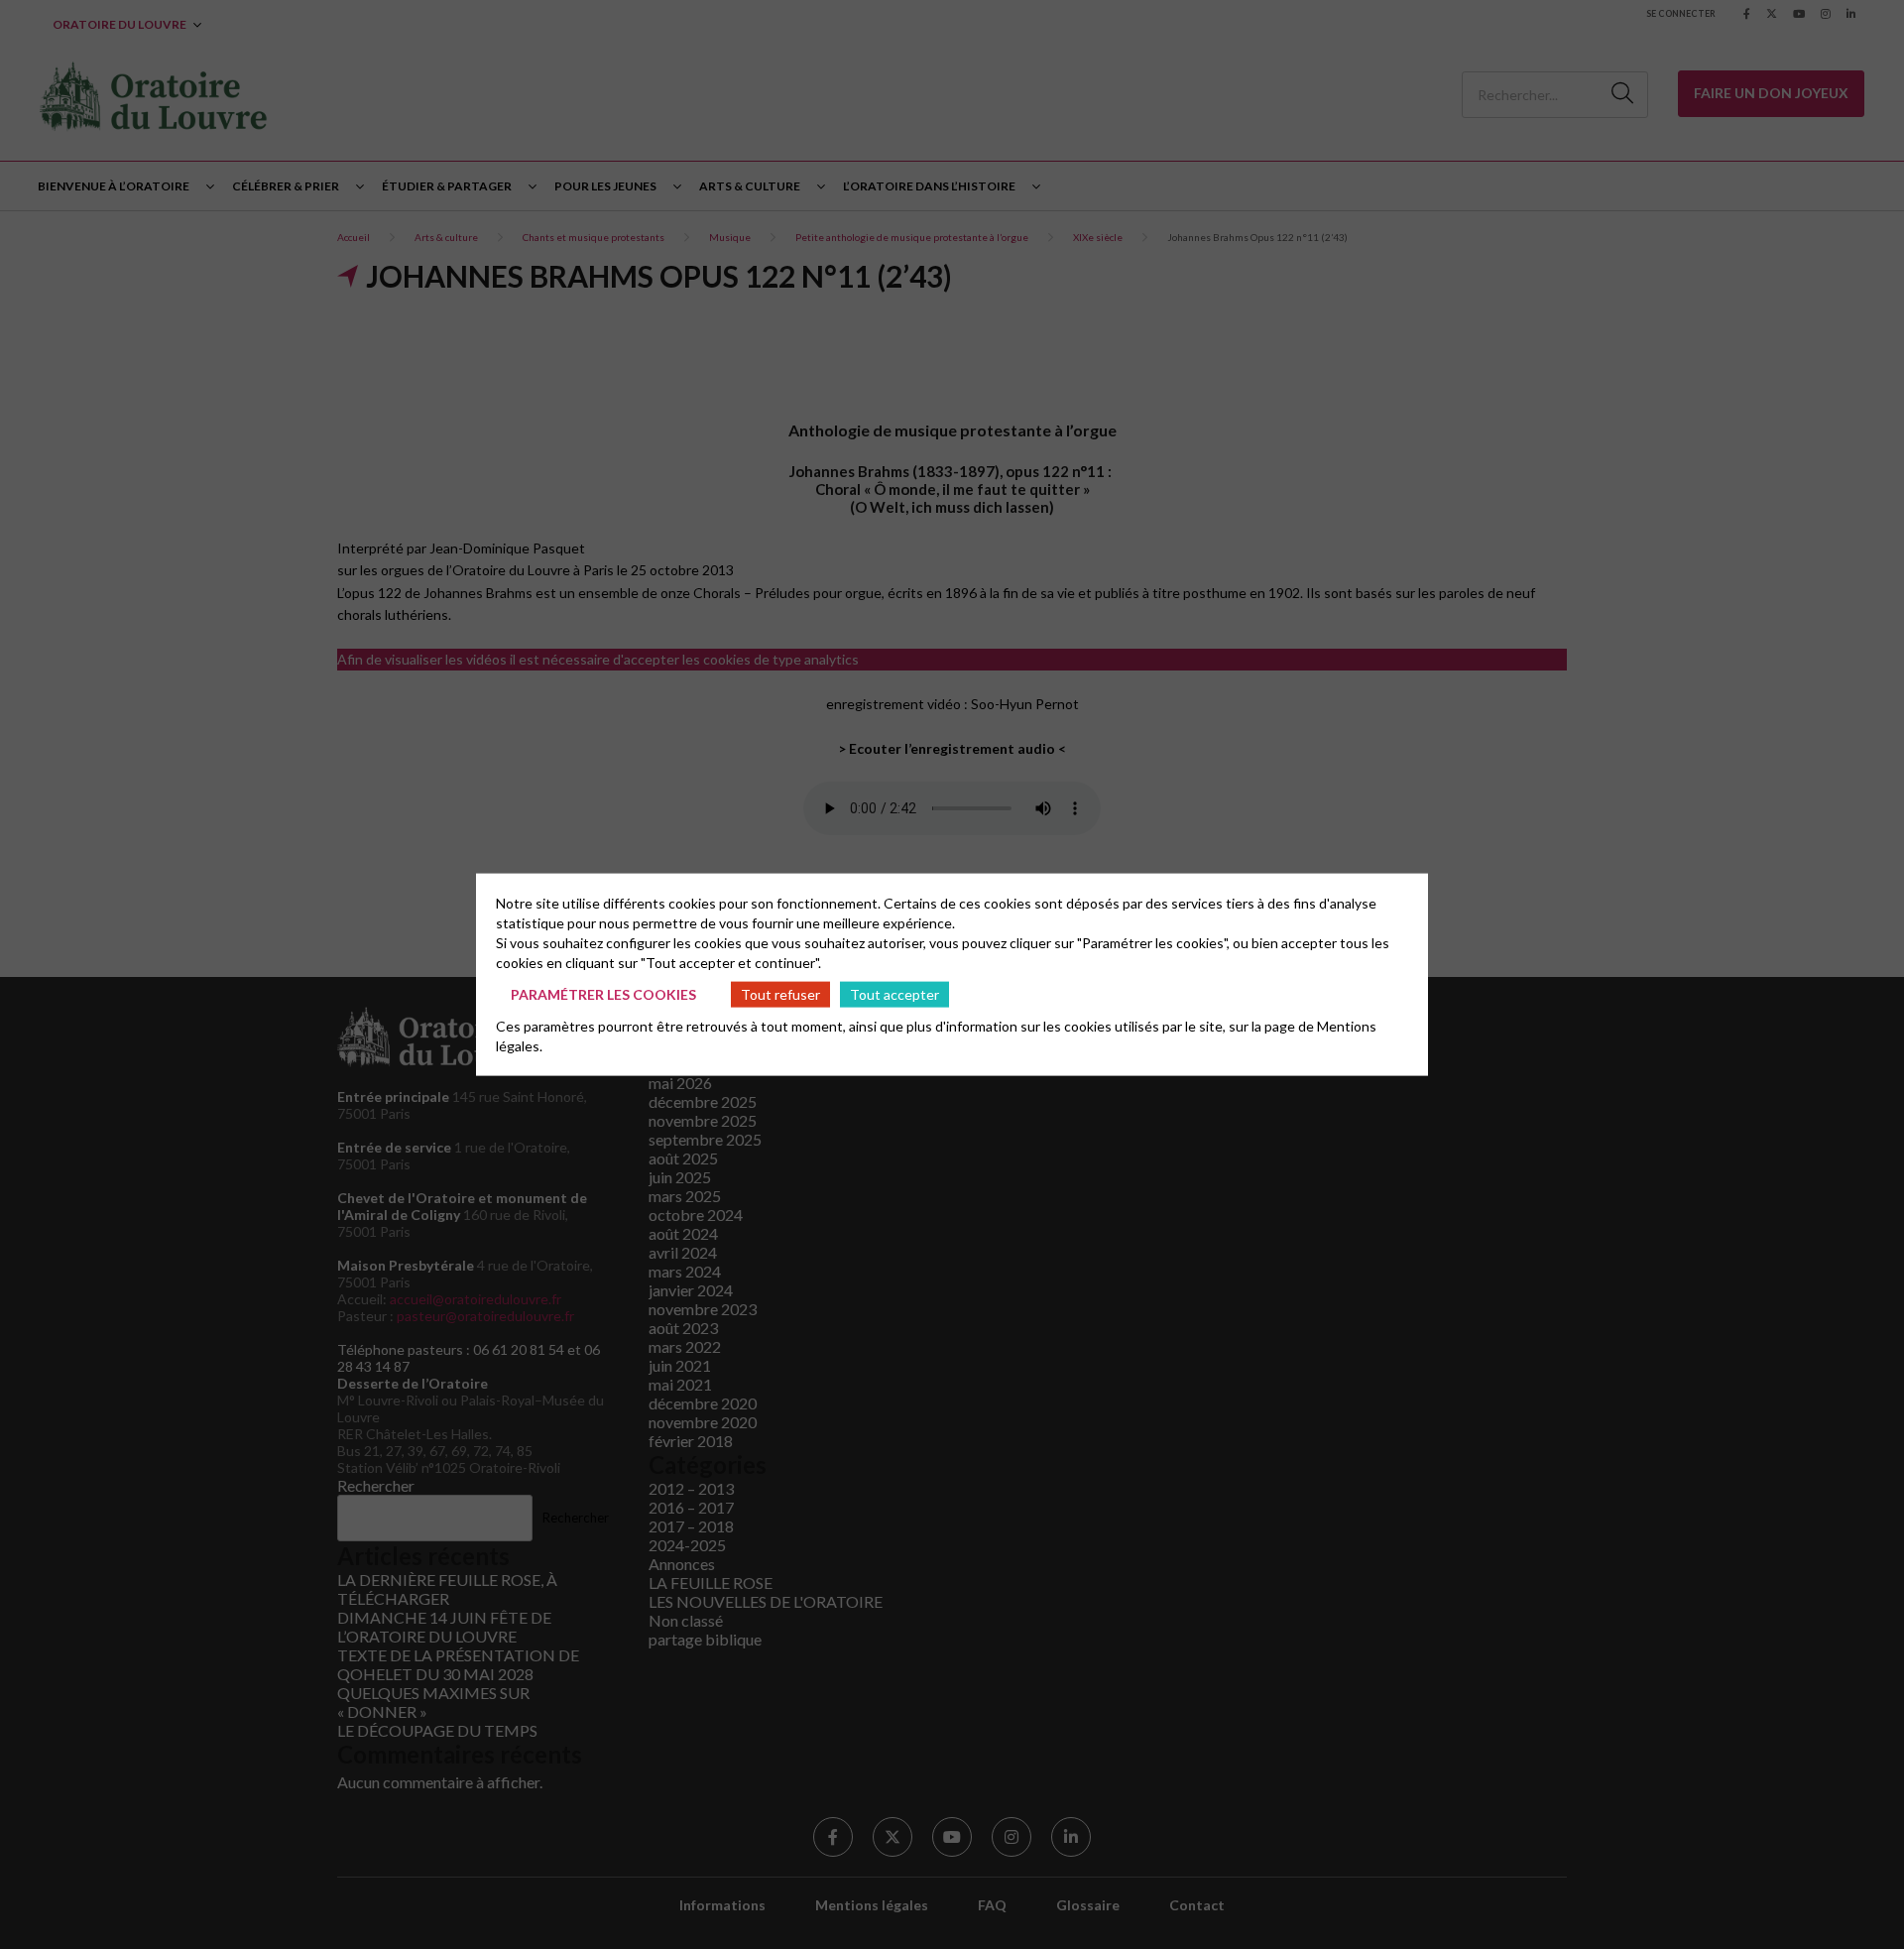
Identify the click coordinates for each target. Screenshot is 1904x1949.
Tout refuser (780, 993)
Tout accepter (894, 993)
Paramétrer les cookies (603, 993)
